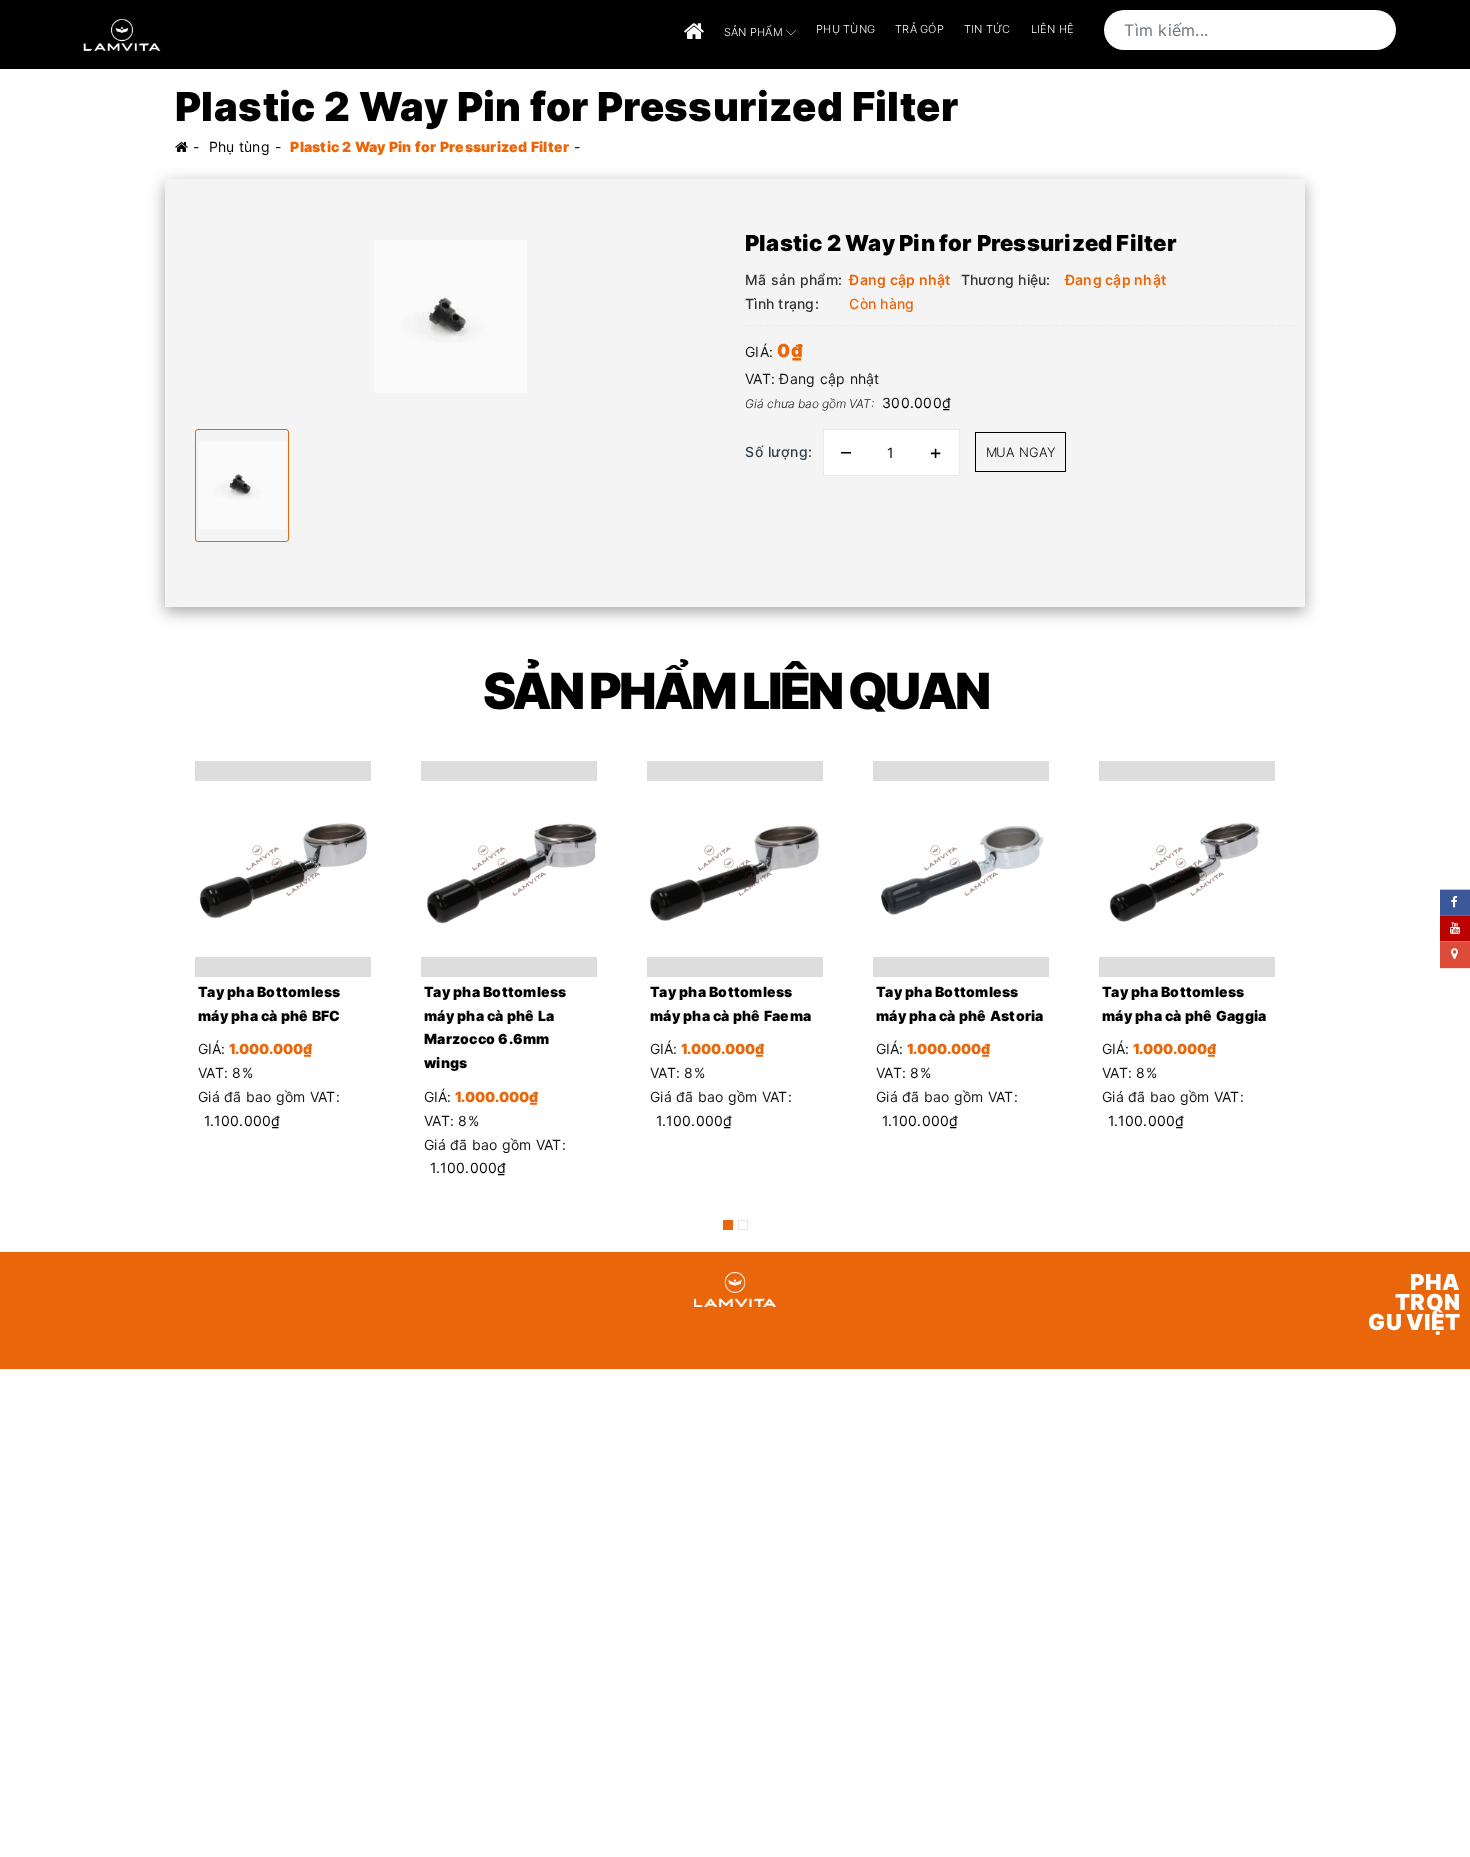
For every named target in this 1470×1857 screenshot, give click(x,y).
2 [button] (743, 1225)
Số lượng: (779, 451)
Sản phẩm (755, 31)
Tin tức (987, 29)
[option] (450, 316)
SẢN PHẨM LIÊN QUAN (735, 691)
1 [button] (728, 1225)
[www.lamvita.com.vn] (122, 33)
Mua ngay (1020, 452)
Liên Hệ (1053, 29)
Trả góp (919, 29)
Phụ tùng (845, 29)
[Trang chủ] (694, 32)
